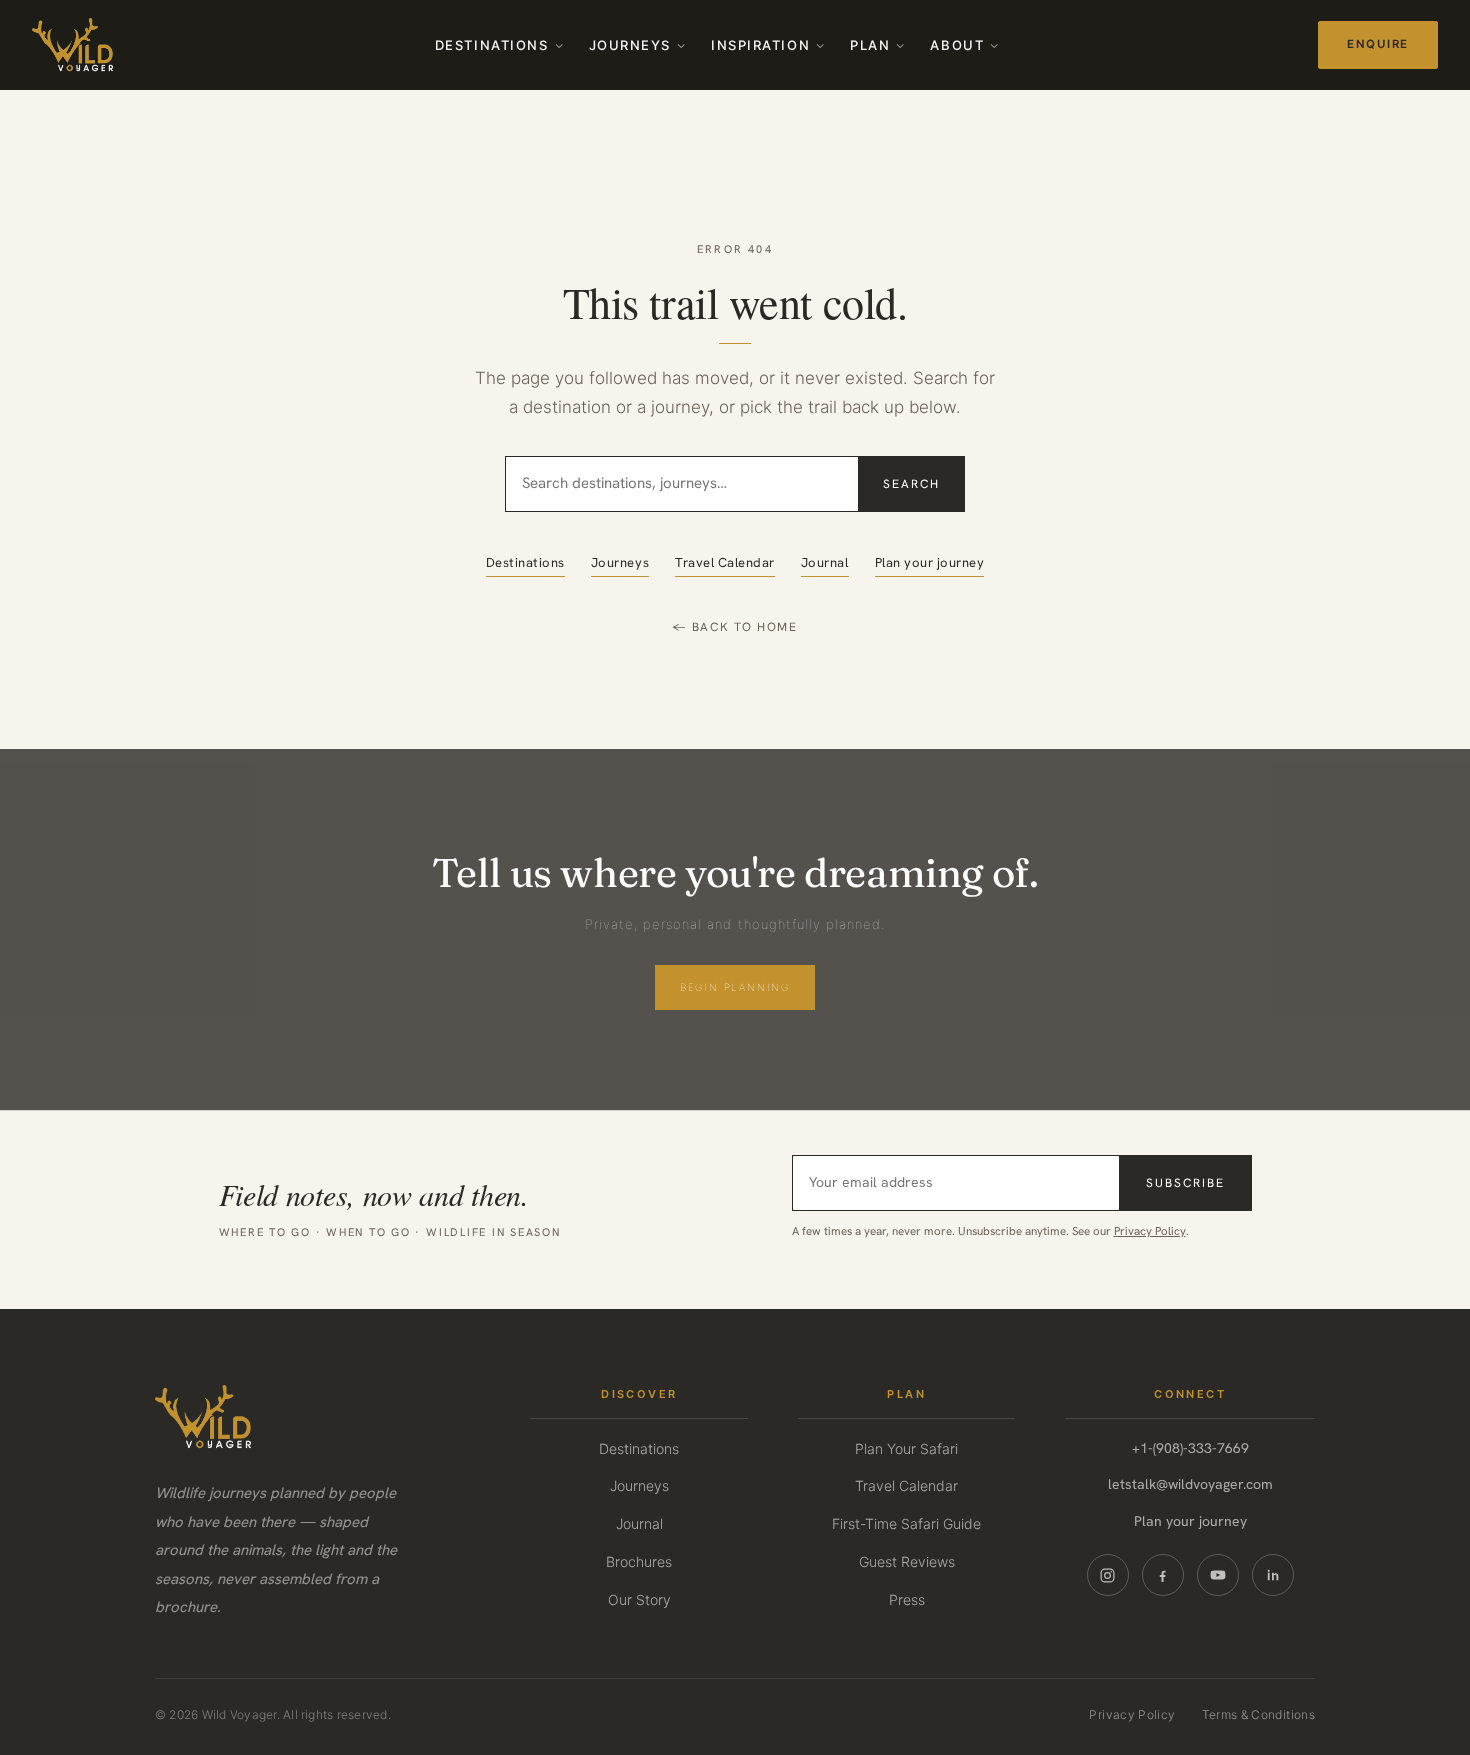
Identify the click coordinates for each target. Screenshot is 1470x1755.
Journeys (630, 45)
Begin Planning (735, 987)
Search (911, 484)
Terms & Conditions (1258, 1714)
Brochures (639, 1561)
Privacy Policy (1150, 1230)
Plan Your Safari (906, 1448)
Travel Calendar (725, 562)
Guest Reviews (907, 1561)
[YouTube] (1218, 1575)
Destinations (492, 45)
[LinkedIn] (1273, 1575)
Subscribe (1185, 1183)
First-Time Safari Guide (906, 1523)
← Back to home (735, 627)
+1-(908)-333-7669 (1190, 1448)
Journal (825, 562)
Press (907, 1599)
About (957, 45)
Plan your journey (930, 562)
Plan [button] (870, 45)
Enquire (1378, 44)
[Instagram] (1108, 1575)
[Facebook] (1163, 1575)
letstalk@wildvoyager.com (1190, 1484)
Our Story (639, 1599)
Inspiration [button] (760, 45)
